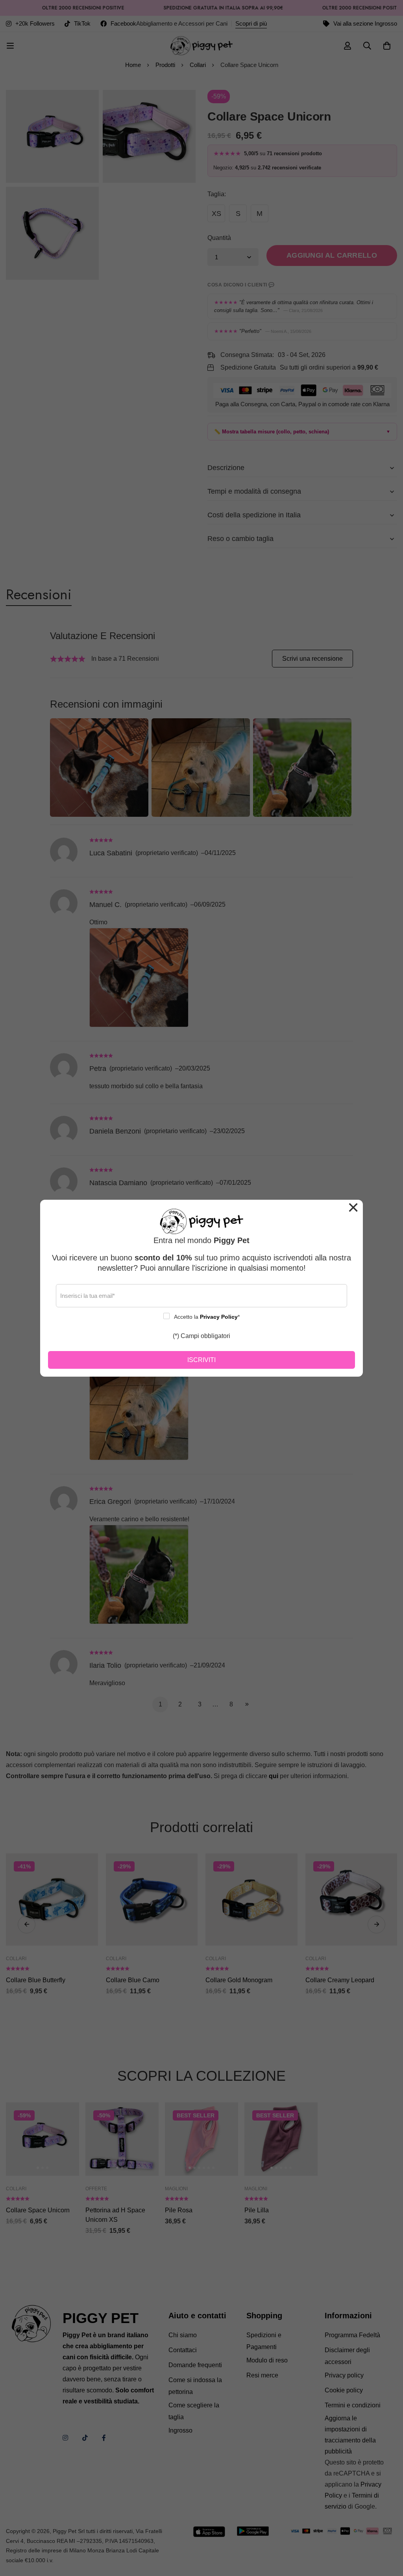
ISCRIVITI (201, 1360)
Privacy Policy (219, 1317)
